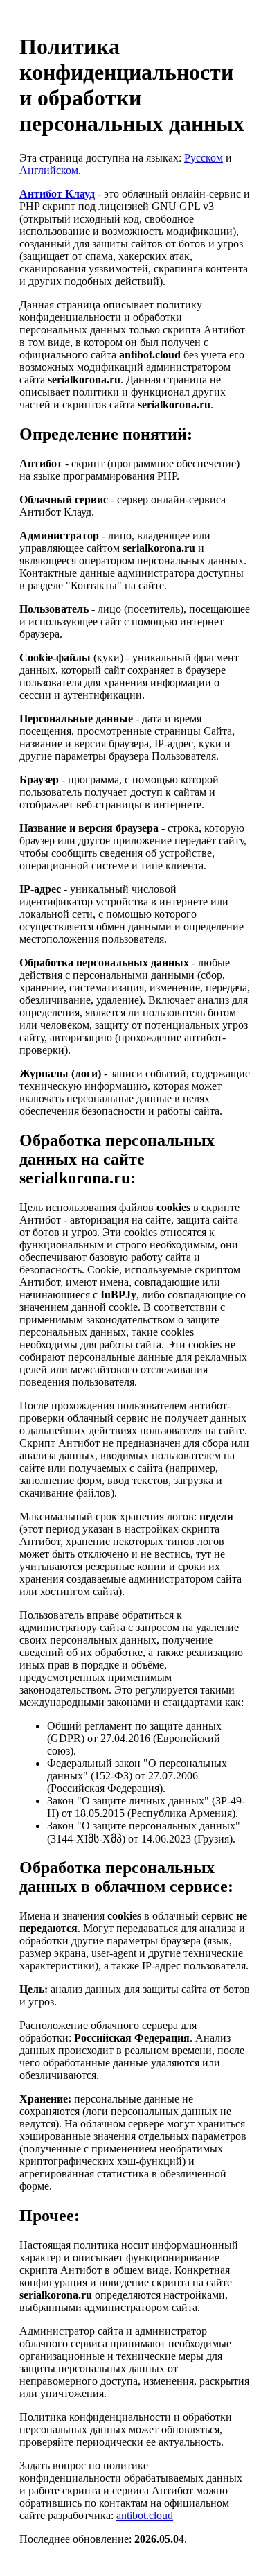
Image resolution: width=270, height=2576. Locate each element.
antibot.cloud (145, 2515)
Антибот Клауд (57, 194)
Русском (204, 158)
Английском (49, 170)
